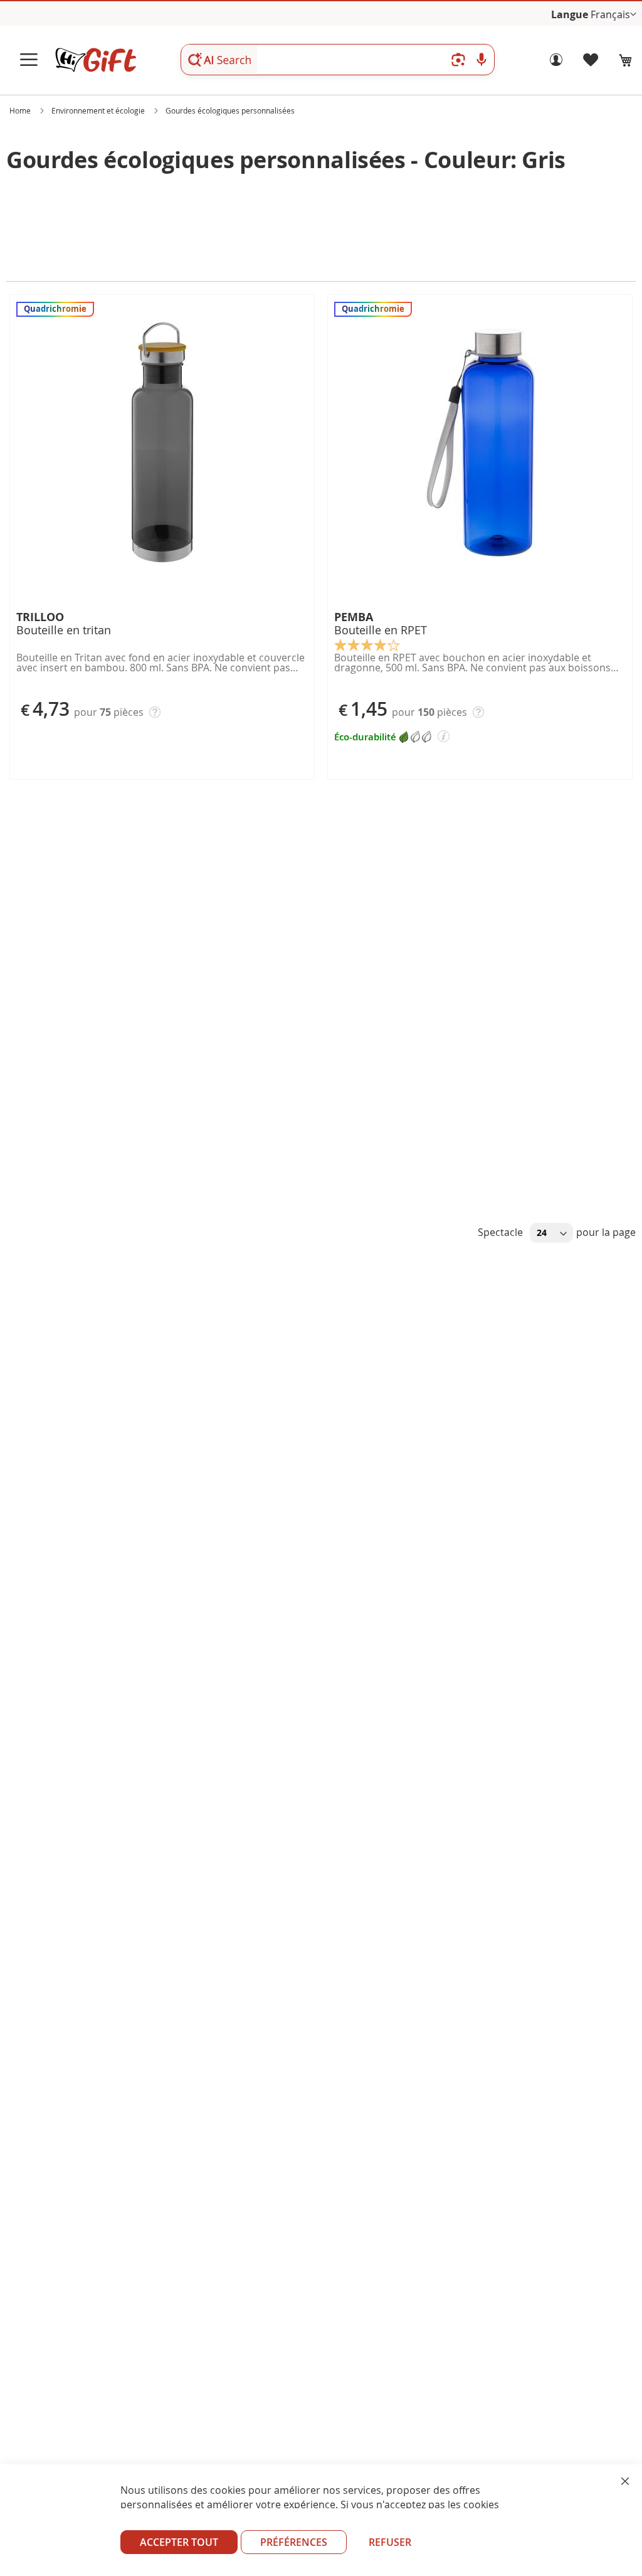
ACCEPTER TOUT (179, 2542)
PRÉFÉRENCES (294, 2542)
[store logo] (95, 60)
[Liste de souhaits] (591, 63)
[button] (613, 15)
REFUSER (390, 2542)
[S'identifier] (556, 63)
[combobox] (338, 60)
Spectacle (502, 1232)
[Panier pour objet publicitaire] (626, 60)
